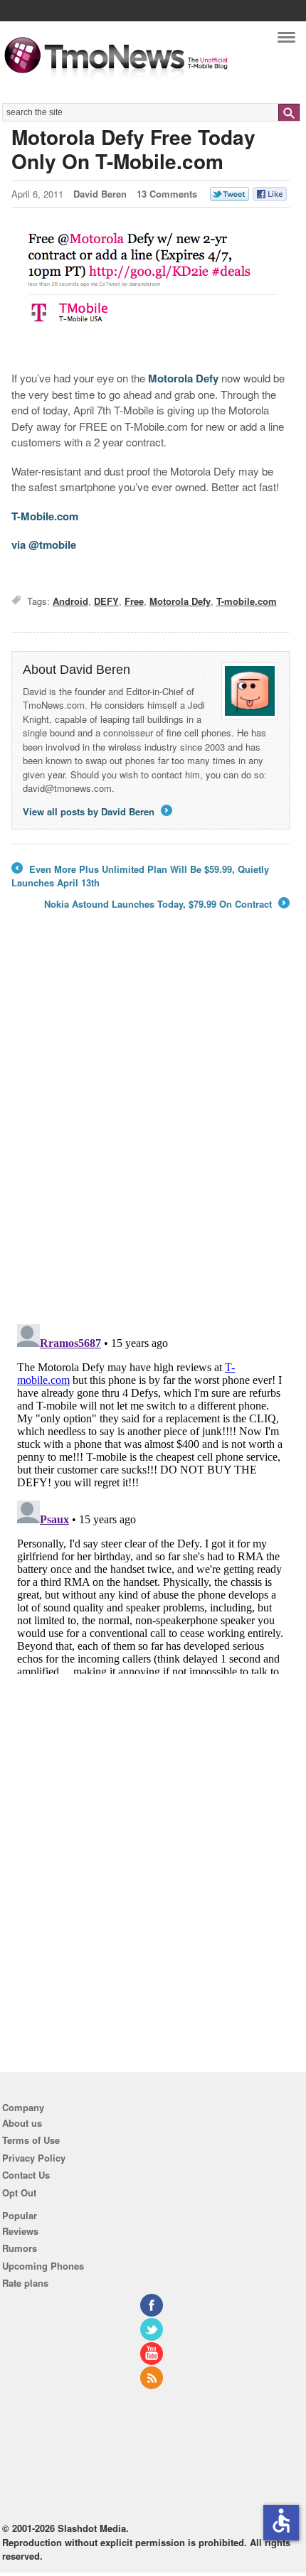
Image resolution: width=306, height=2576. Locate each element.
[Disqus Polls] (151, 1127)
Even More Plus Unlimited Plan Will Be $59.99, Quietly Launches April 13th (140, 876)
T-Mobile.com (45, 516)
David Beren (100, 194)
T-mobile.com (247, 601)
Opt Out (19, 2193)
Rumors (20, 2248)
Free (134, 601)
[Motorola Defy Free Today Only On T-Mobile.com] (151, 291)
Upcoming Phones (43, 2266)
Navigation (286, 41)
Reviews (20, 2231)
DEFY (106, 601)
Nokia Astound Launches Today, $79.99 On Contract (166, 904)
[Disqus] (151, 1496)
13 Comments (167, 194)
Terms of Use (31, 2140)
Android (70, 601)
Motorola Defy (183, 378)
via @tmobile (44, 544)
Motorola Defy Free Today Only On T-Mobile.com (133, 149)
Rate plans (25, 2283)
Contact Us (26, 2175)
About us (22, 2123)
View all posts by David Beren (96, 811)
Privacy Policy (34, 2158)
